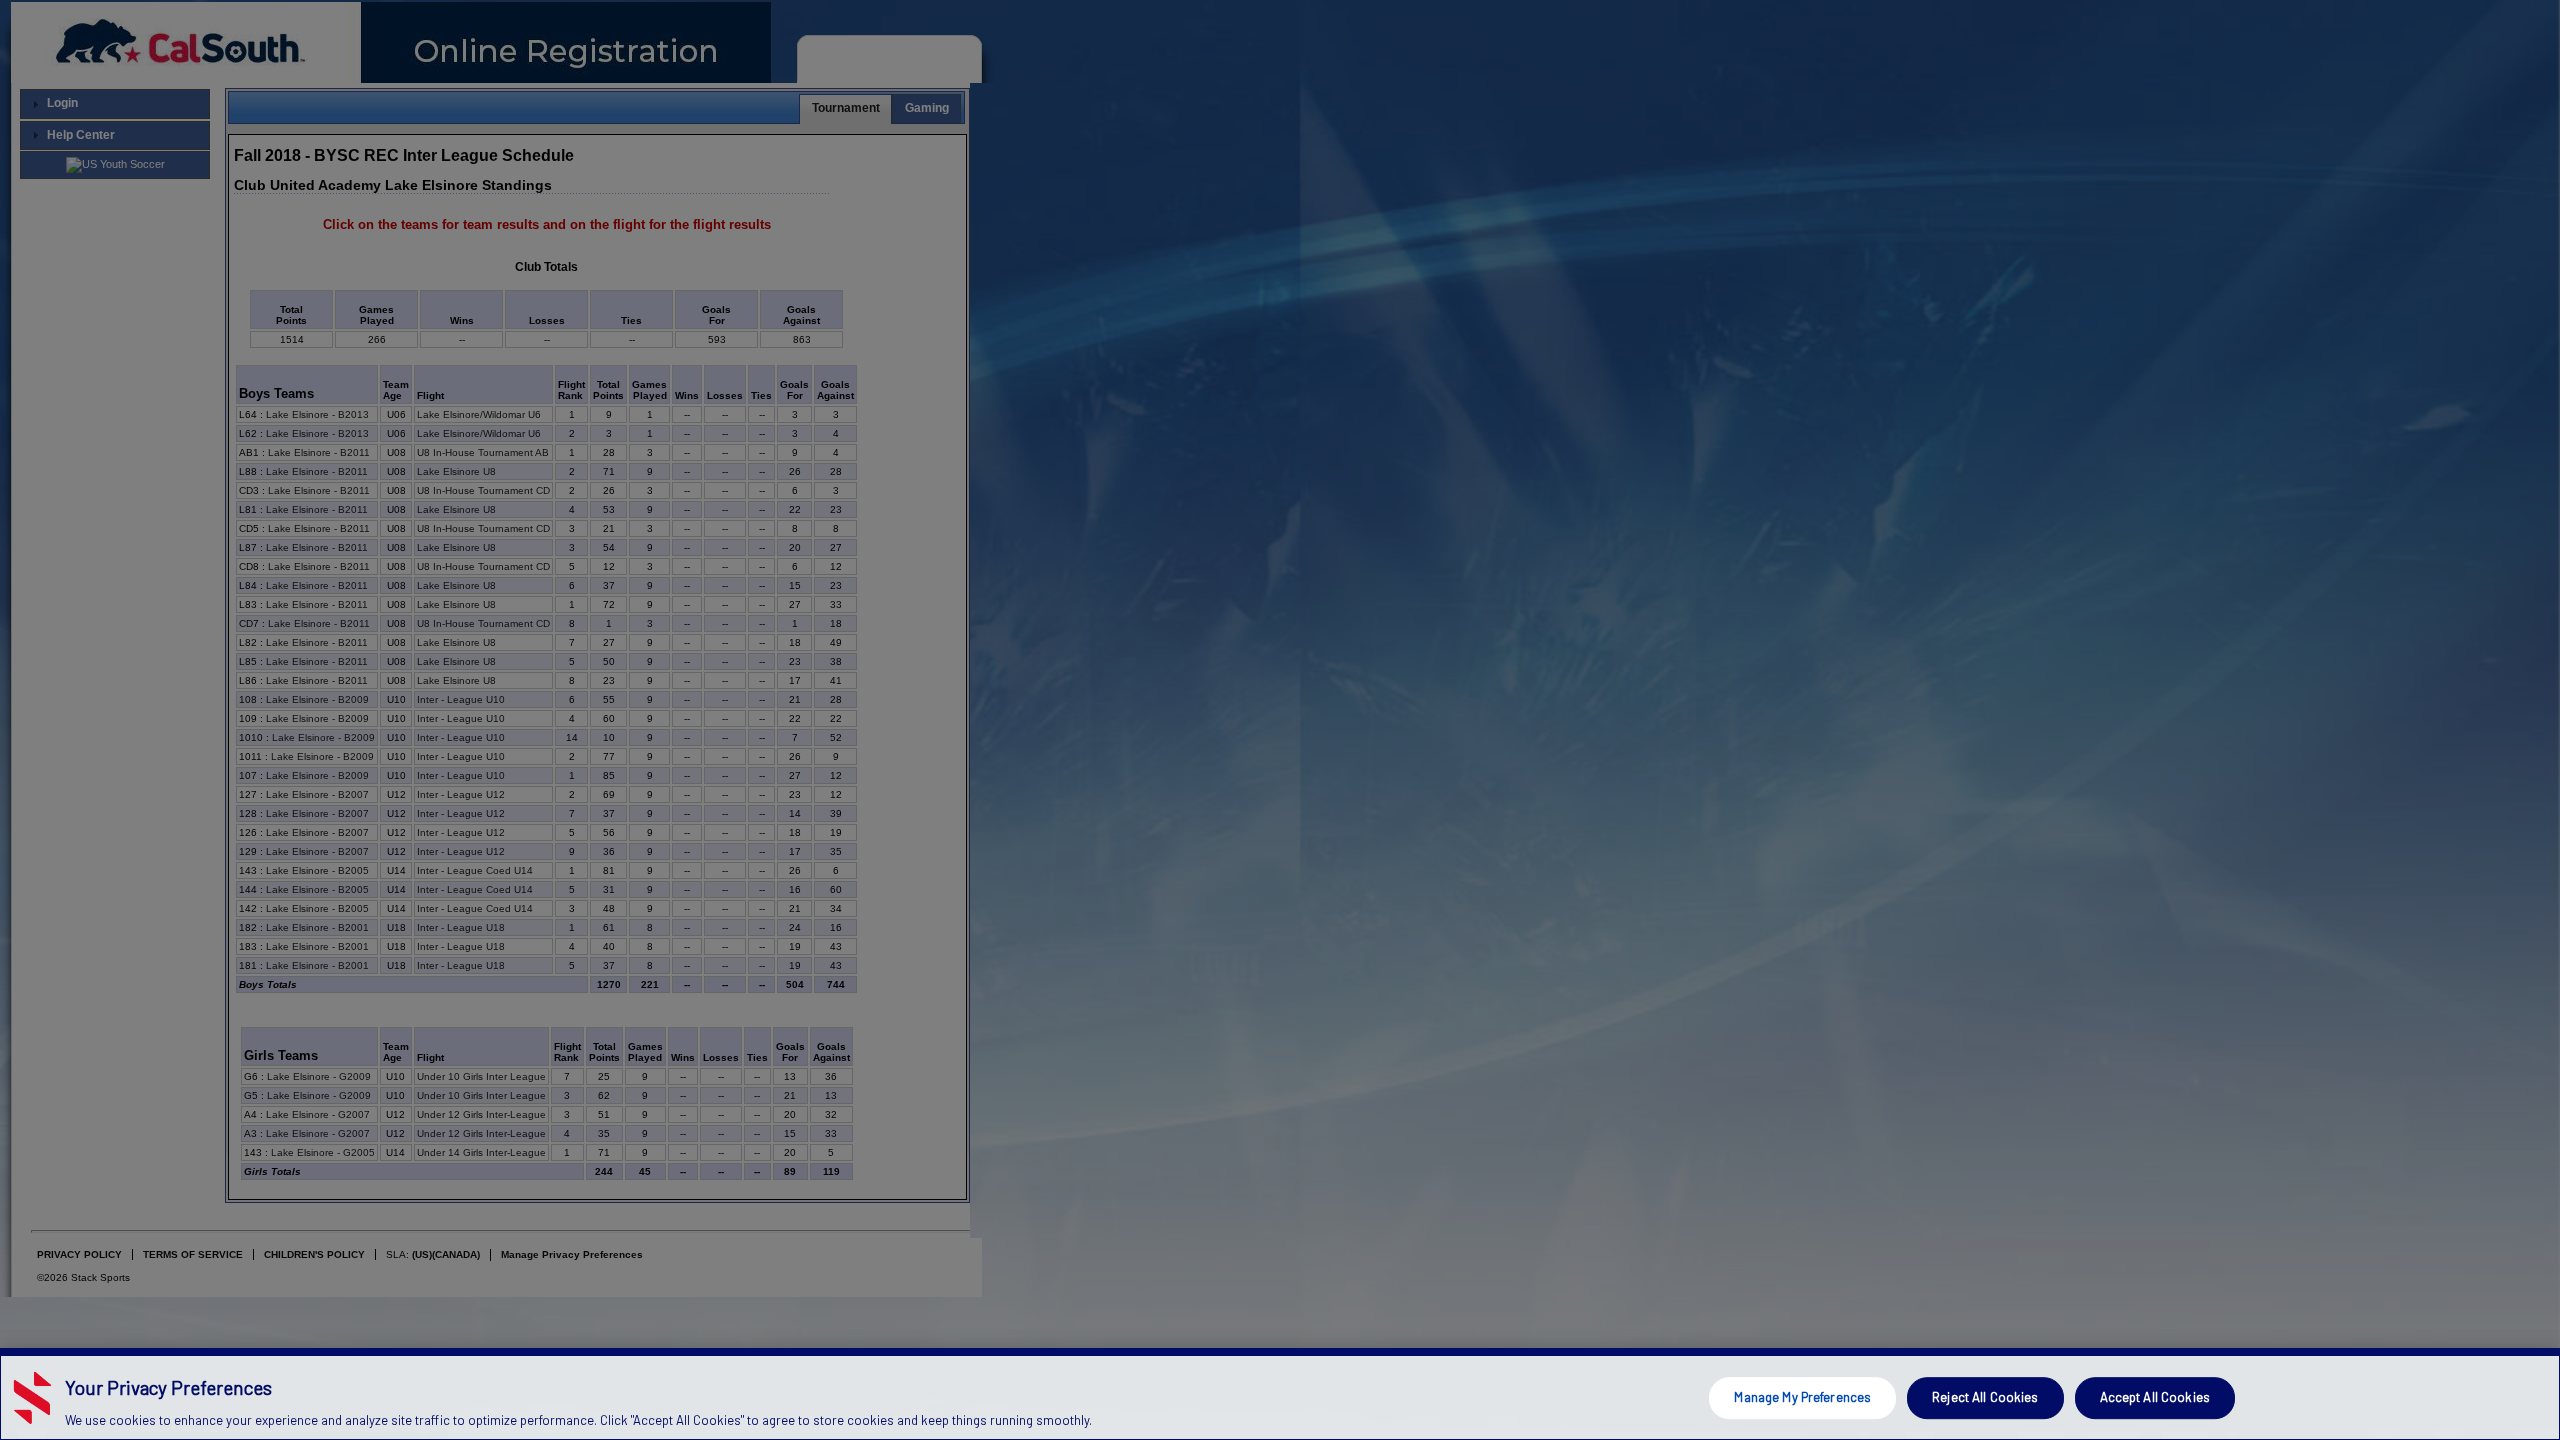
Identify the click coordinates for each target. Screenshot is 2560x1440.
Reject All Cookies (1985, 1397)
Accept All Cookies (2155, 1397)
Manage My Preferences (1802, 1397)
